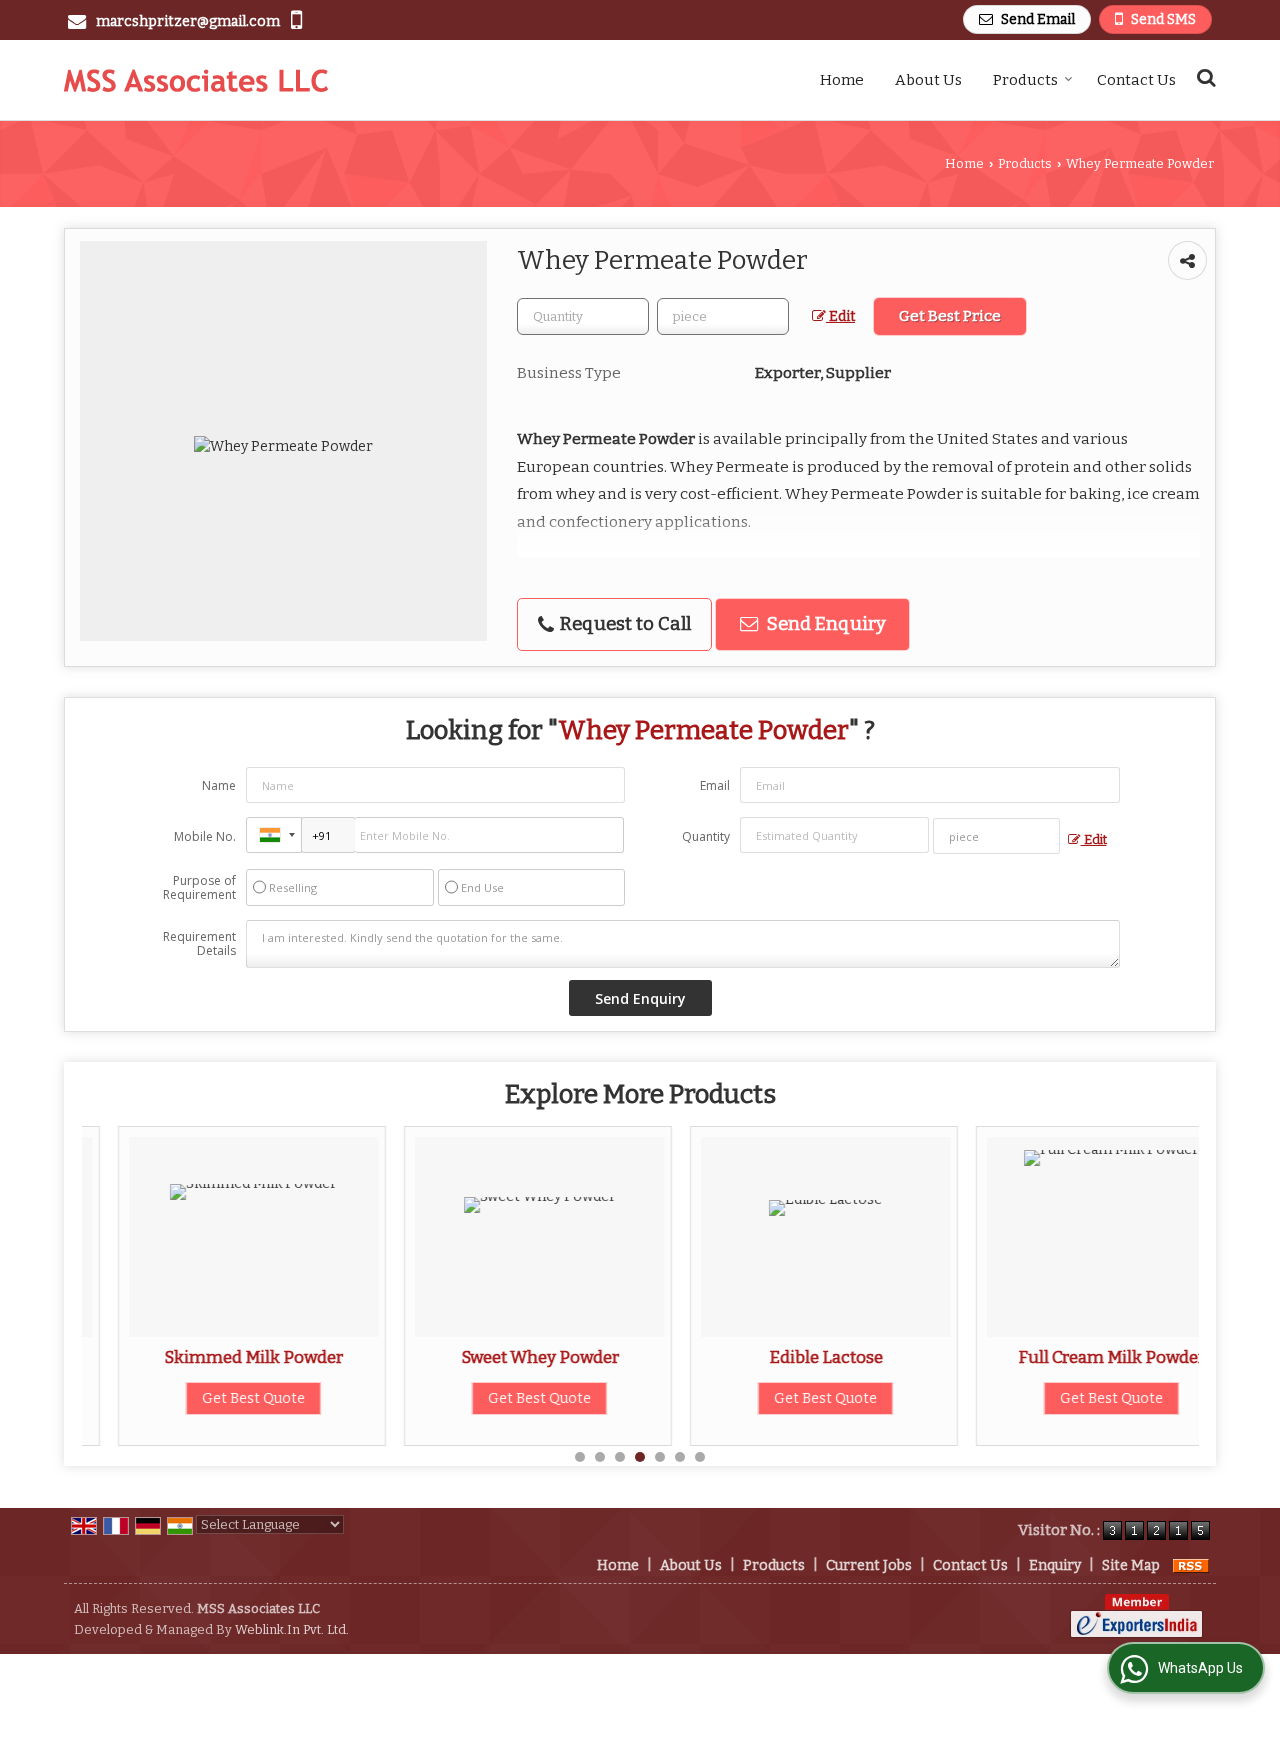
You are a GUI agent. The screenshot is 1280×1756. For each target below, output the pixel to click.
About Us (928, 80)
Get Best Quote (217, 1398)
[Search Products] (1203, 77)
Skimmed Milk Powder (217, 1357)
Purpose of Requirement (199, 888)
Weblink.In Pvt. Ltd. (292, 1629)
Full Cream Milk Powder (1075, 1357)
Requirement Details (199, 944)
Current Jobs (869, 1565)
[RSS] (1191, 1565)
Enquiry (1055, 1565)
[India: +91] (274, 835)
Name (219, 785)
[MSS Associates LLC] (196, 80)
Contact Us (1136, 80)
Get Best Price (950, 316)
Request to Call (623, 624)
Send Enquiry (824, 624)
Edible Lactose (790, 1357)
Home (842, 80)
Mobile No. (205, 836)
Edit (840, 316)
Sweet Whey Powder (504, 1357)
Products (1025, 80)
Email (715, 785)
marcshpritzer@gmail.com (188, 21)
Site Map (1131, 1565)
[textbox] (723, 316)
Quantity (706, 836)
